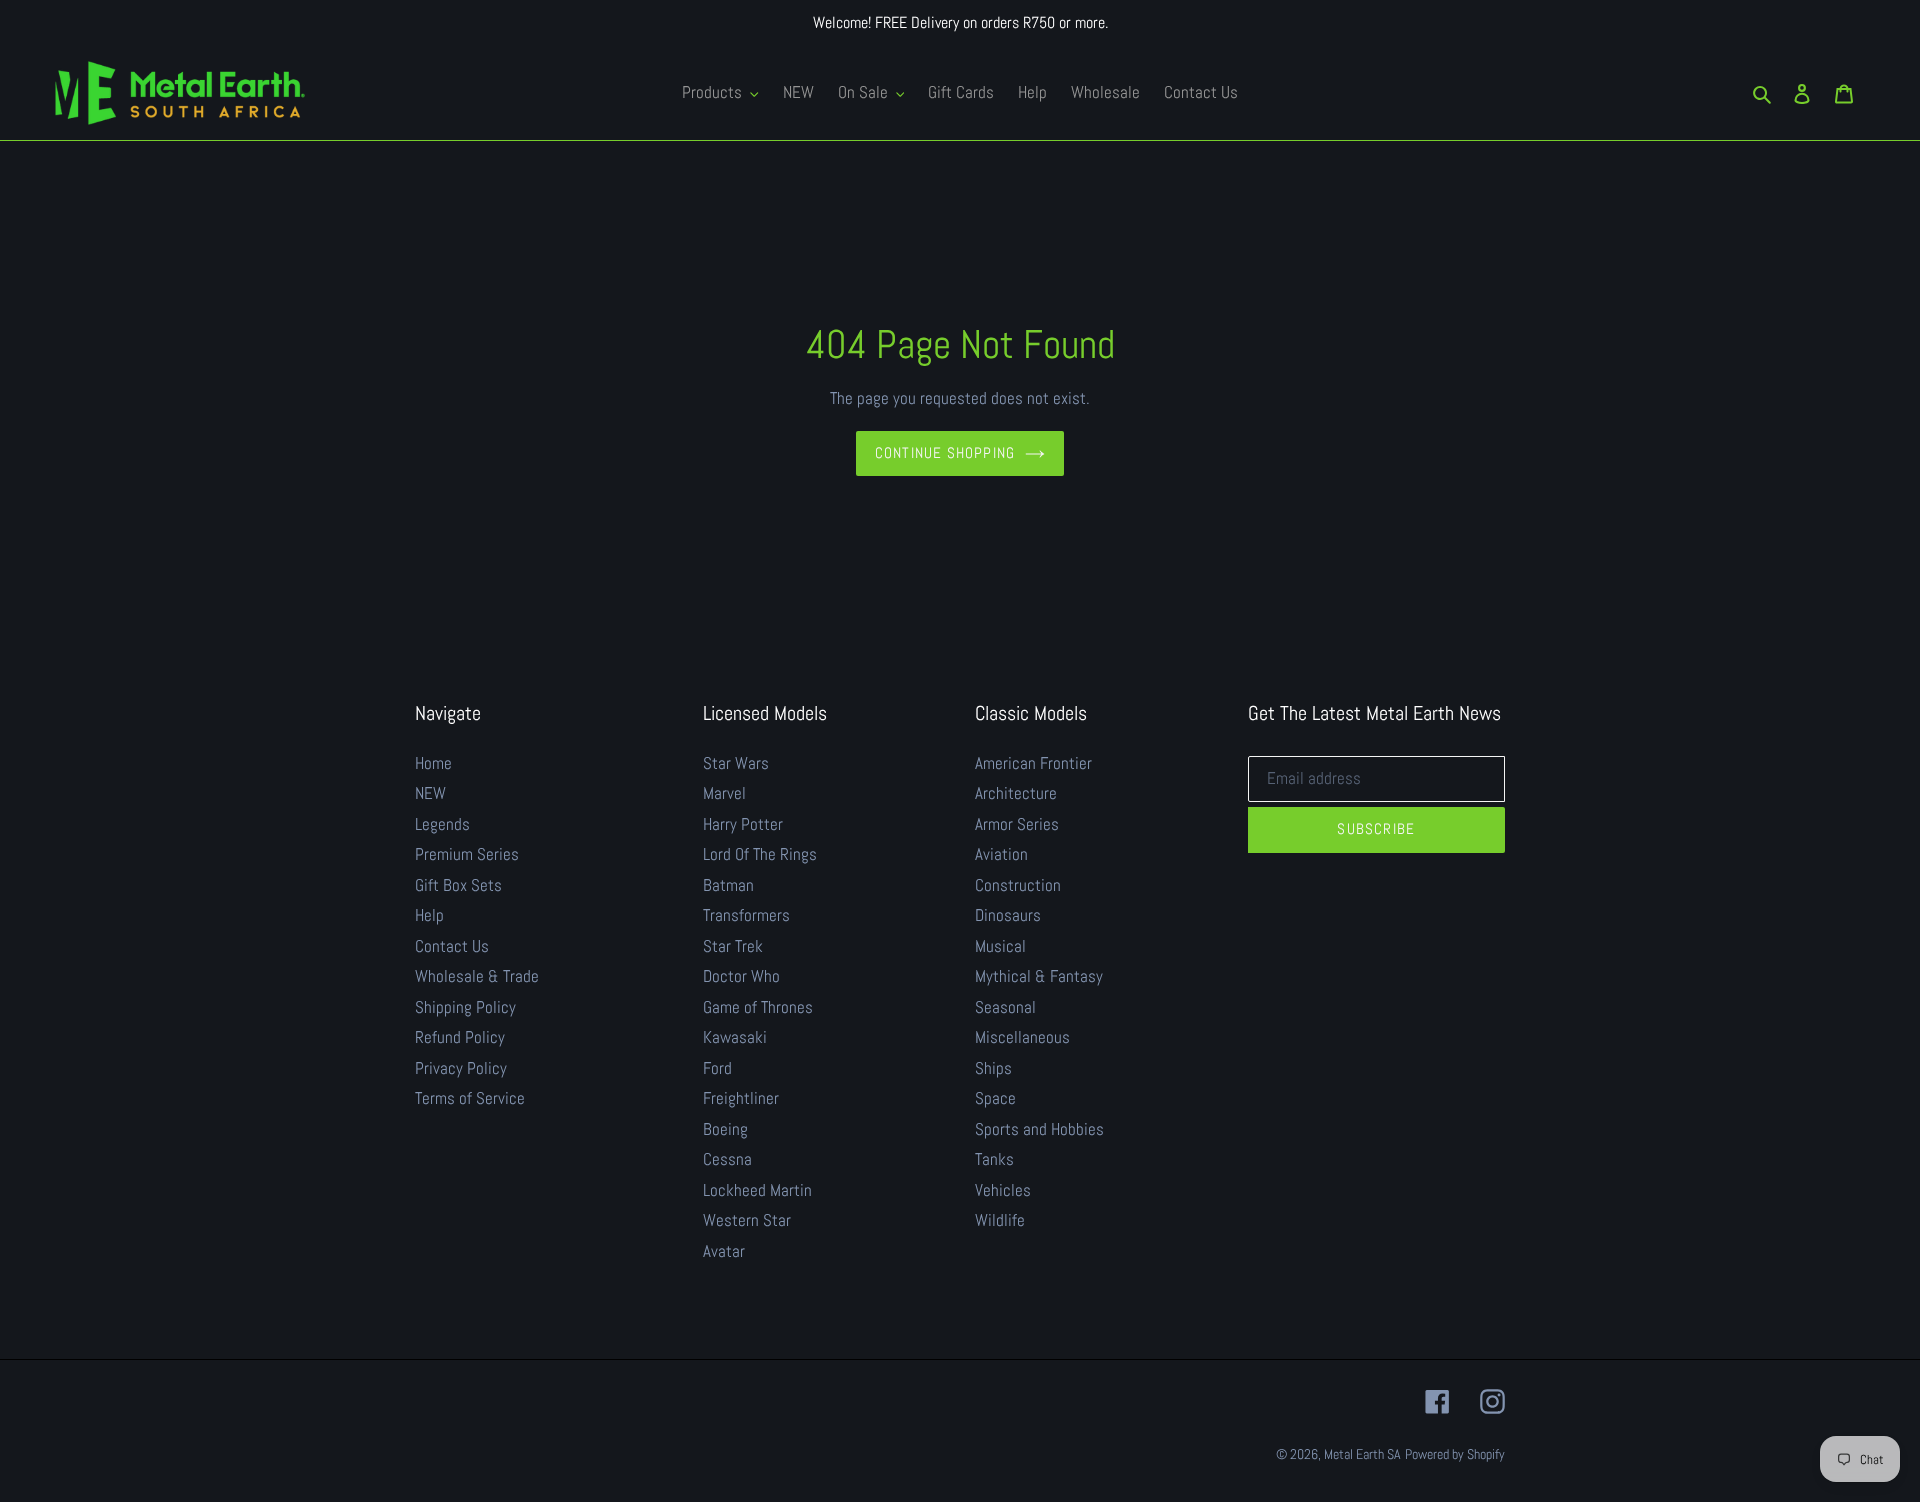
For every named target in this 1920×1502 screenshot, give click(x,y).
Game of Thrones (758, 1007)
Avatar (724, 1251)
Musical (1000, 946)
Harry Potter (743, 824)
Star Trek (733, 946)
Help (429, 915)
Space (995, 1098)
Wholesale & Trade (477, 976)
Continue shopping (945, 452)
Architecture (1016, 793)
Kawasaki (735, 1037)
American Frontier (1033, 763)
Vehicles (1003, 1190)
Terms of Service (470, 1098)
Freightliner (741, 1098)
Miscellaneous (1022, 1037)
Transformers (746, 915)
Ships (993, 1068)
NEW (430, 793)
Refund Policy (460, 1037)
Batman (728, 885)
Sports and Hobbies (1039, 1129)
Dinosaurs (1008, 915)
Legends (442, 824)
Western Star (747, 1220)
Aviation (1001, 854)
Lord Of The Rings (760, 854)
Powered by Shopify (1455, 1454)
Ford (717, 1068)
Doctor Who (741, 976)
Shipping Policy (465, 1007)
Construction (1018, 885)
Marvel (724, 793)
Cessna (727, 1159)
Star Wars (736, 763)
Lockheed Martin (757, 1190)
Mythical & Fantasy (1039, 976)
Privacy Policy (461, 1068)
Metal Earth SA (1362, 1454)
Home (433, 763)
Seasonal (1005, 1007)
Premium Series (467, 854)
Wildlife (1000, 1220)
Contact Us (452, 946)
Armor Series (1017, 824)
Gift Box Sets (458, 885)
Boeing (725, 1129)
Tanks (994, 1159)
